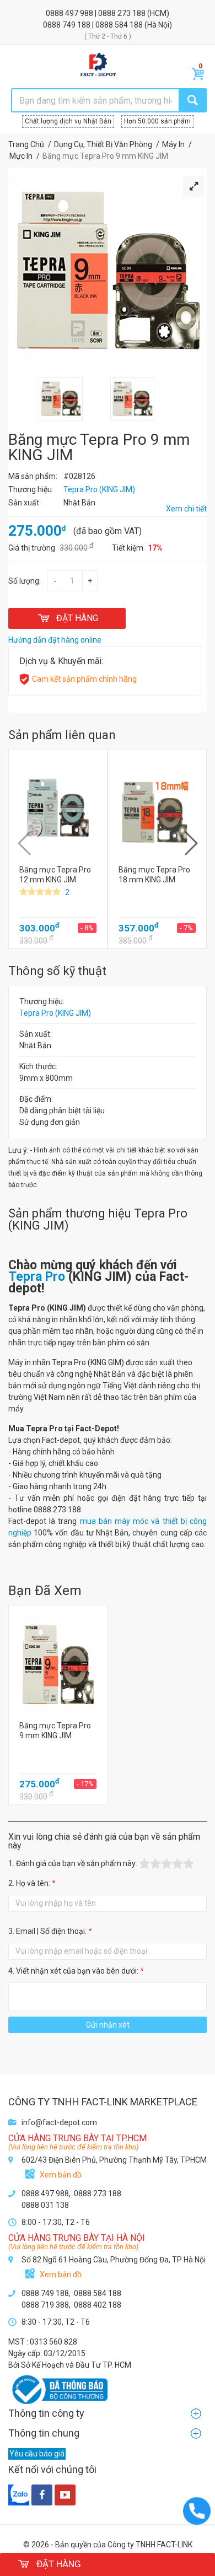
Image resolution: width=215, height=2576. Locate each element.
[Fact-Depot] (98, 65)
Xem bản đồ (61, 2175)
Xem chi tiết (186, 509)
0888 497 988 (70, 13)
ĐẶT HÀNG (77, 618)
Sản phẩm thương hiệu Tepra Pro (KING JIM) (98, 1219)
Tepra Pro (37, 1277)
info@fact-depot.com (59, 2122)
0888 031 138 (45, 2205)
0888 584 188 (120, 25)
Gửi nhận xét (108, 2025)
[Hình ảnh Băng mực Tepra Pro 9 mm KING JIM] (61, 382)
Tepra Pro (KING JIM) (55, 1013)
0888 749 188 (68, 25)
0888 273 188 (123, 13)
